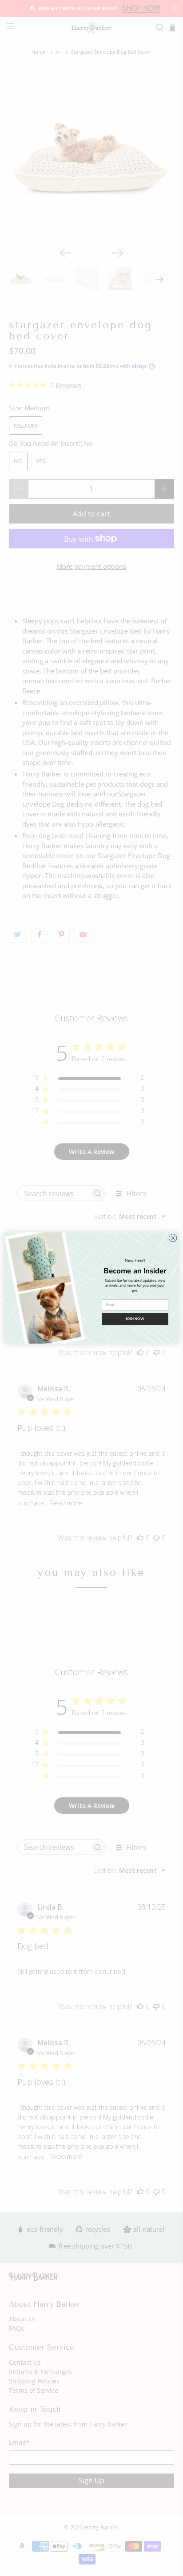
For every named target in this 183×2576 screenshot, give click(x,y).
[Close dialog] (173, 1238)
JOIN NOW (135, 1319)
